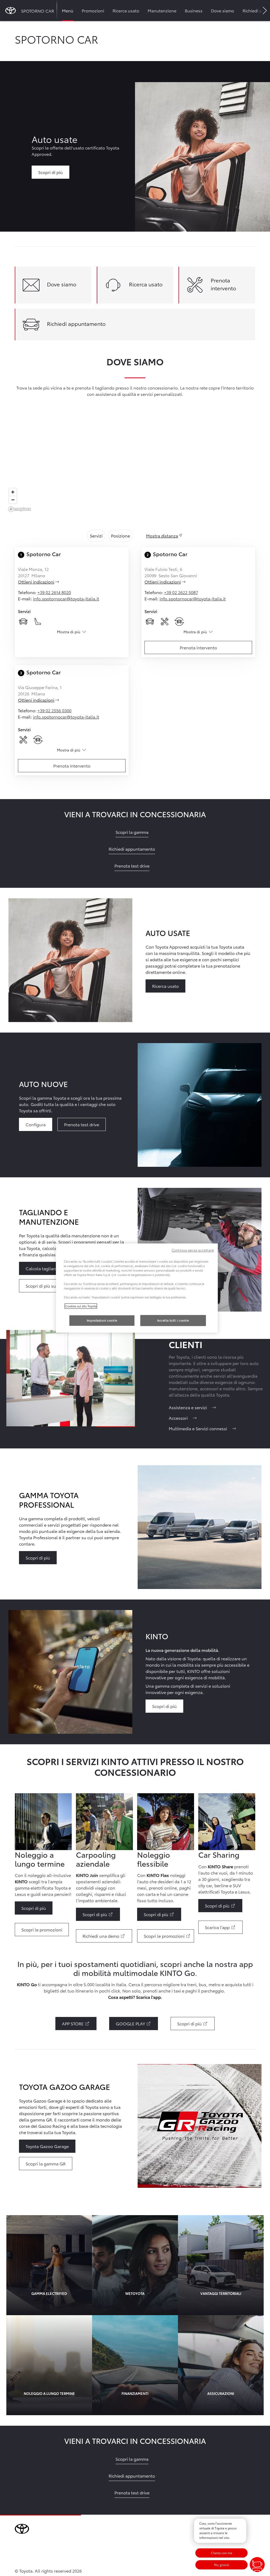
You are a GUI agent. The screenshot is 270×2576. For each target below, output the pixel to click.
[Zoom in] (13, 492)
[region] (135, 467)
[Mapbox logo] (20, 509)
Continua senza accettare (193, 1250)
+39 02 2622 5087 (181, 592)
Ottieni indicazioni (45, 582)
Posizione (120, 535)
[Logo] (11, 11)
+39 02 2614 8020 (54, 592)
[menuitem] (68, 11)
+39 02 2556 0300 (54, 710)
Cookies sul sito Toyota (81, 1306)
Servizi (96, 535)
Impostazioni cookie (102, 1320)
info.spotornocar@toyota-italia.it (66, 598)
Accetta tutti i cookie (173, 1320)
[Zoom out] (13, 500)
